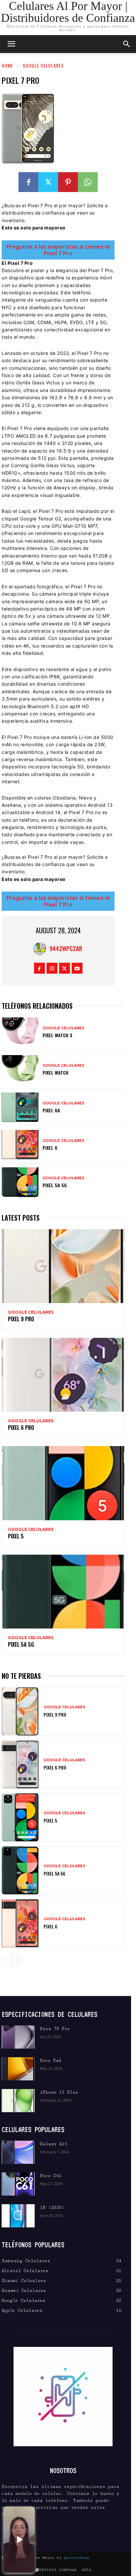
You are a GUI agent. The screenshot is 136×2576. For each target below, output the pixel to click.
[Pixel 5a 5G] (20, 1182)
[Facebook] (28, 182)
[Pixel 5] (63, 1483)
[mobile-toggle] (11, 44)
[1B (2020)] (18, 2216)
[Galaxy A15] (18, 2152)
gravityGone (77, 2558)
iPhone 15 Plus (59, 2092)
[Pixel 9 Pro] (63, 1266)
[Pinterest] (68, 182)
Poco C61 (51, 2176)
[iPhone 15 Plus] (18, 2101)
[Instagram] (52, 968)
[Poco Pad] (18, 2069)
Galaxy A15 (53, 2144)
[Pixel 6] (20, 1145)
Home (7, 65)
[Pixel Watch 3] (20, 1032)
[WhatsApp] (88, 182)
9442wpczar (66, 948)
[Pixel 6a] (20, 1107)
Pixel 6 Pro (21, 1428)
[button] (127, 44)
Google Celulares (43, 65)
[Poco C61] (18, 2184)
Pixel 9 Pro (21, 1319)
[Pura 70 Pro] (18, 2037)
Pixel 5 (16, 1536)
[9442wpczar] (41, 948)
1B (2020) (52, 2208)
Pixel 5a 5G (55, 1185)
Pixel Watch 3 (57, 1035)
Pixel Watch (55, 1072)
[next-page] (16, 1960)
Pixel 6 (50, 1148)
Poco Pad (51, 2061)
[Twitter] (48, 182)
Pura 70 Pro (55, 2029)
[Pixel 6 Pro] (63, 1375)
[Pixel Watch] (20, 1070)
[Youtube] (77, 968)
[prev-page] (6, 1960)
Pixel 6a (51, 1110)
